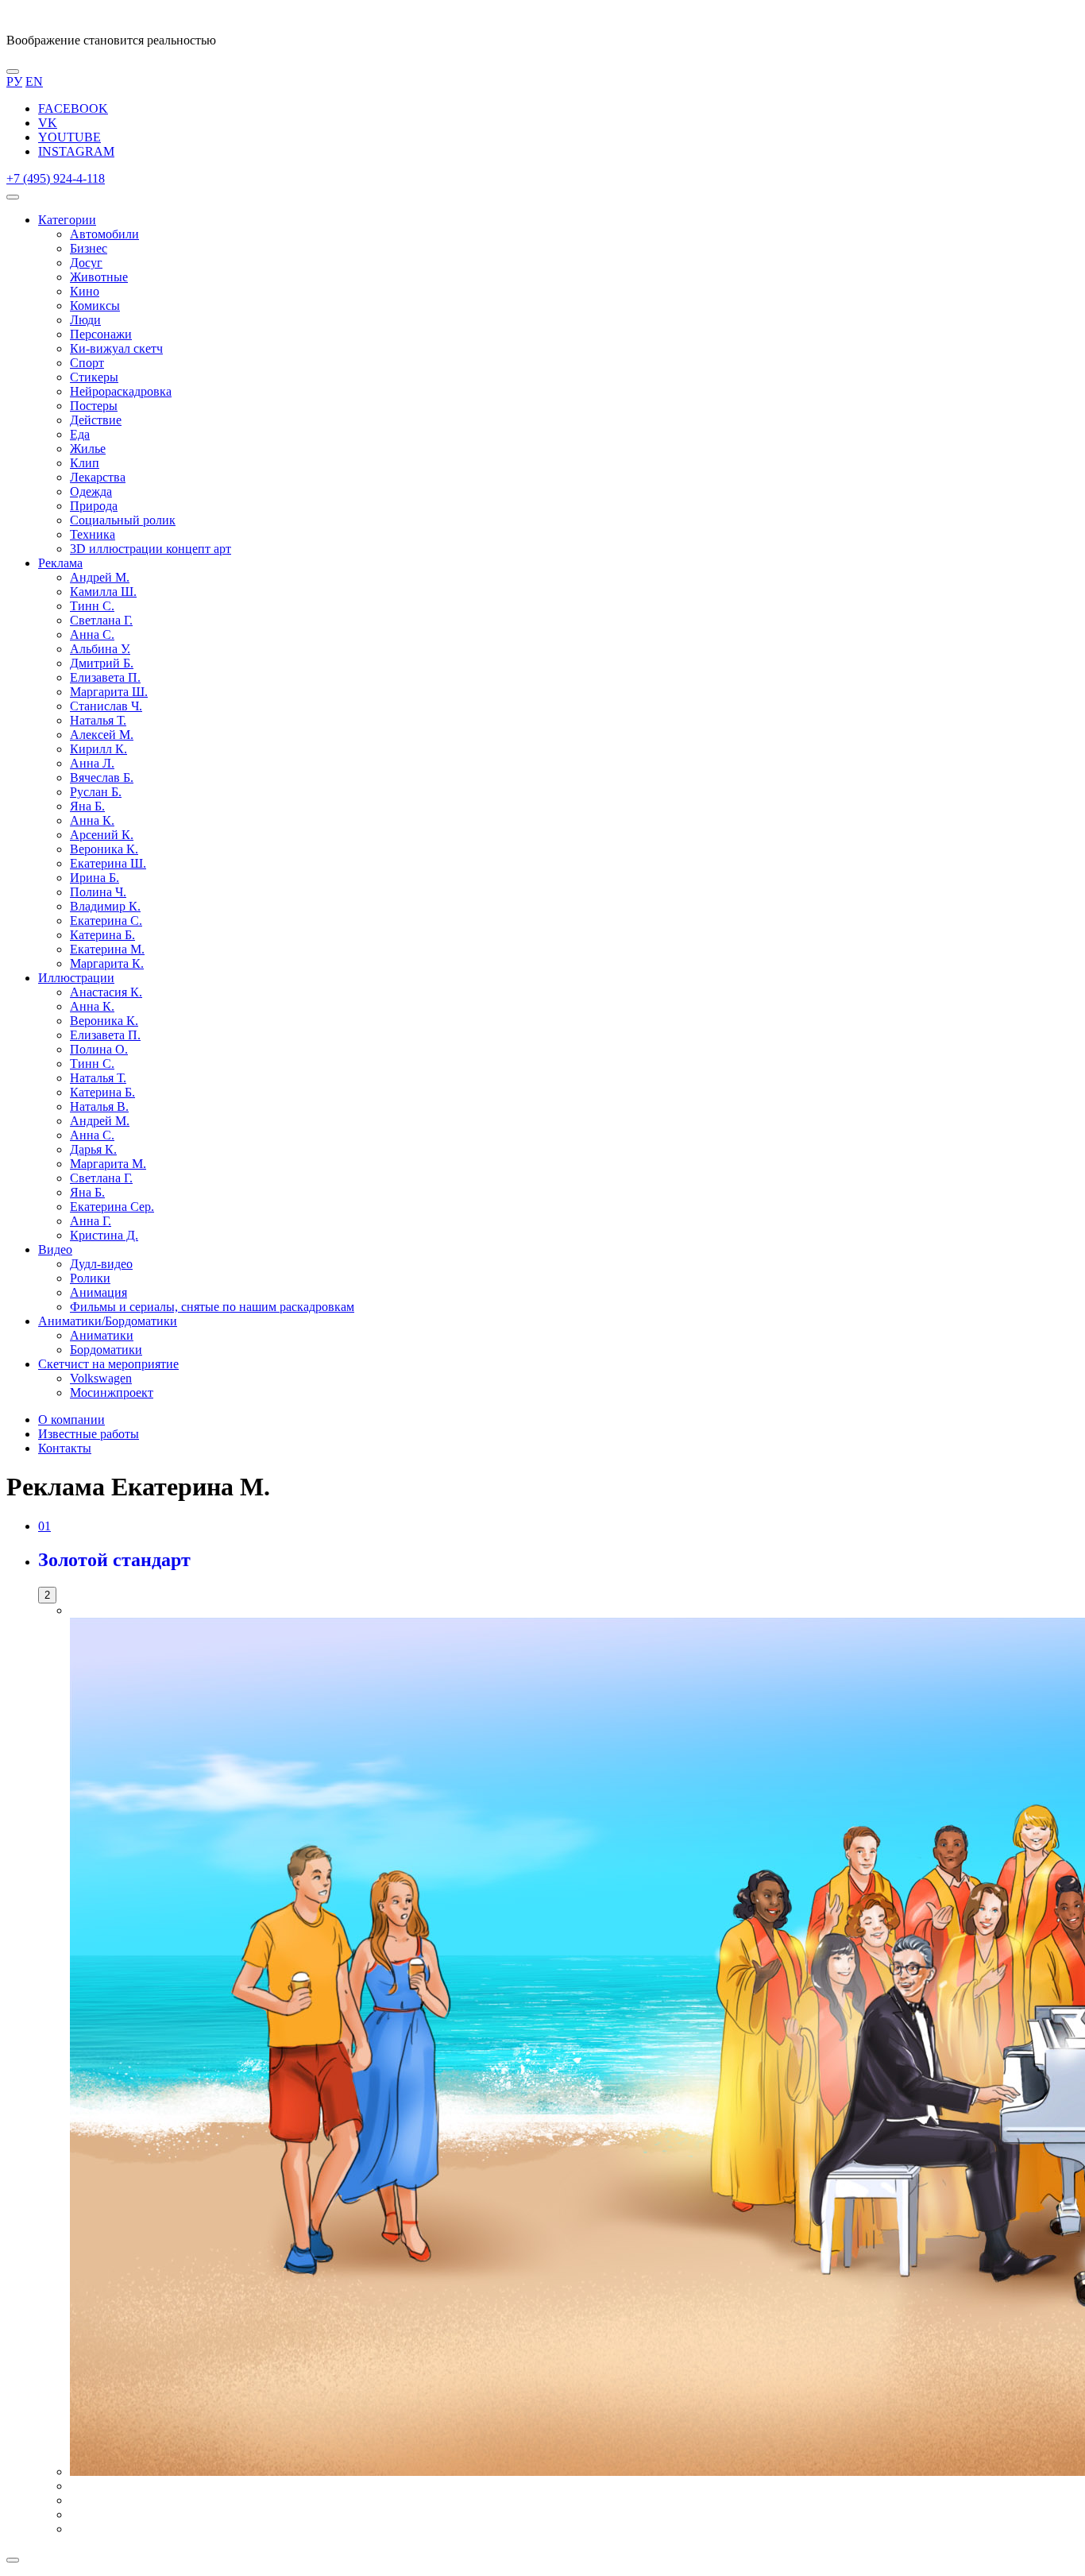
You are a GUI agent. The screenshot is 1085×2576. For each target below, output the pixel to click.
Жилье (88, 449)
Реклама (60, 563)
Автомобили (104, 234)
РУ (14, 81)
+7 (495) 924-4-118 (56, 178)
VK (48, 123)
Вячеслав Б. (102, 777)
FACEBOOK (73, 108)
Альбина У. (100, 649)
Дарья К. (93, 1149)
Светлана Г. (101, 620)
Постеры (94, 406)
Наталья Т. (98, 720)
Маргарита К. (107, 963)
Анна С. (92, 634)
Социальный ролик (123, 520)
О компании (71, 1420)
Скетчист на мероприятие (108, 1364)
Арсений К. (102, 835)
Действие (96, 420)
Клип (85, 463)
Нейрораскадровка (121, 391)
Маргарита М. (108, 1164)
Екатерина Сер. (112, 1207)
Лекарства (98, 477)
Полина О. (99, 1049)
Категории (67, 220)
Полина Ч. (98, 892)
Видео (55, 1249)
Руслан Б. (96, 792)
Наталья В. (99, 1106)
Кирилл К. (98, 749)
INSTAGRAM (76, 151)
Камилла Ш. (103, 592)
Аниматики (102, 1335)
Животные (99, 277)
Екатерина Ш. (108, 863)
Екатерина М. (107, 949)
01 (44, 1526)
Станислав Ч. (106, 706)
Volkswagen (101, 1378)
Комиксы (95, 306)
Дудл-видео (101, 1264)
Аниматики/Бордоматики (108, 1321)
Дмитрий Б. (102, 663)
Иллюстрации (76, 978)
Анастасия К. (106, 992)
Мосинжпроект (112, 1392)
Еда (80, 434)
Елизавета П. (105, 677)
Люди (85, 320)
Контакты (65, 1448)
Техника (93, 534)
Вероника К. (104, 849)
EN (34, 81)
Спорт (87, 363)
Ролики (90, 1278)
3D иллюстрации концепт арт (151, 549)
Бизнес (89, 248)
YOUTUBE (70, 137)
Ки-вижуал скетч (116, 348)
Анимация (98, 1292)
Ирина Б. (95, 878)
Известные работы (89, 1434)
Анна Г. (91, 1221)
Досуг (86, 263)
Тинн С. (92, 606)
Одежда (91, 491)
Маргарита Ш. (109, 692)
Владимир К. (105, 906)
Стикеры (94, 377)
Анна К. (92, 820)
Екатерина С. (106, 921)
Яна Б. (87, 806)
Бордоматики (106, 1350)
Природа (94, 506)
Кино (85, 291)
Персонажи (101, 334)
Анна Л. (92, 763)
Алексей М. (102, 735)
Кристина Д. (104, 1235)
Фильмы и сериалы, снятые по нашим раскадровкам (212, 1307)
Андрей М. (100, 577)
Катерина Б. (102, 935)
